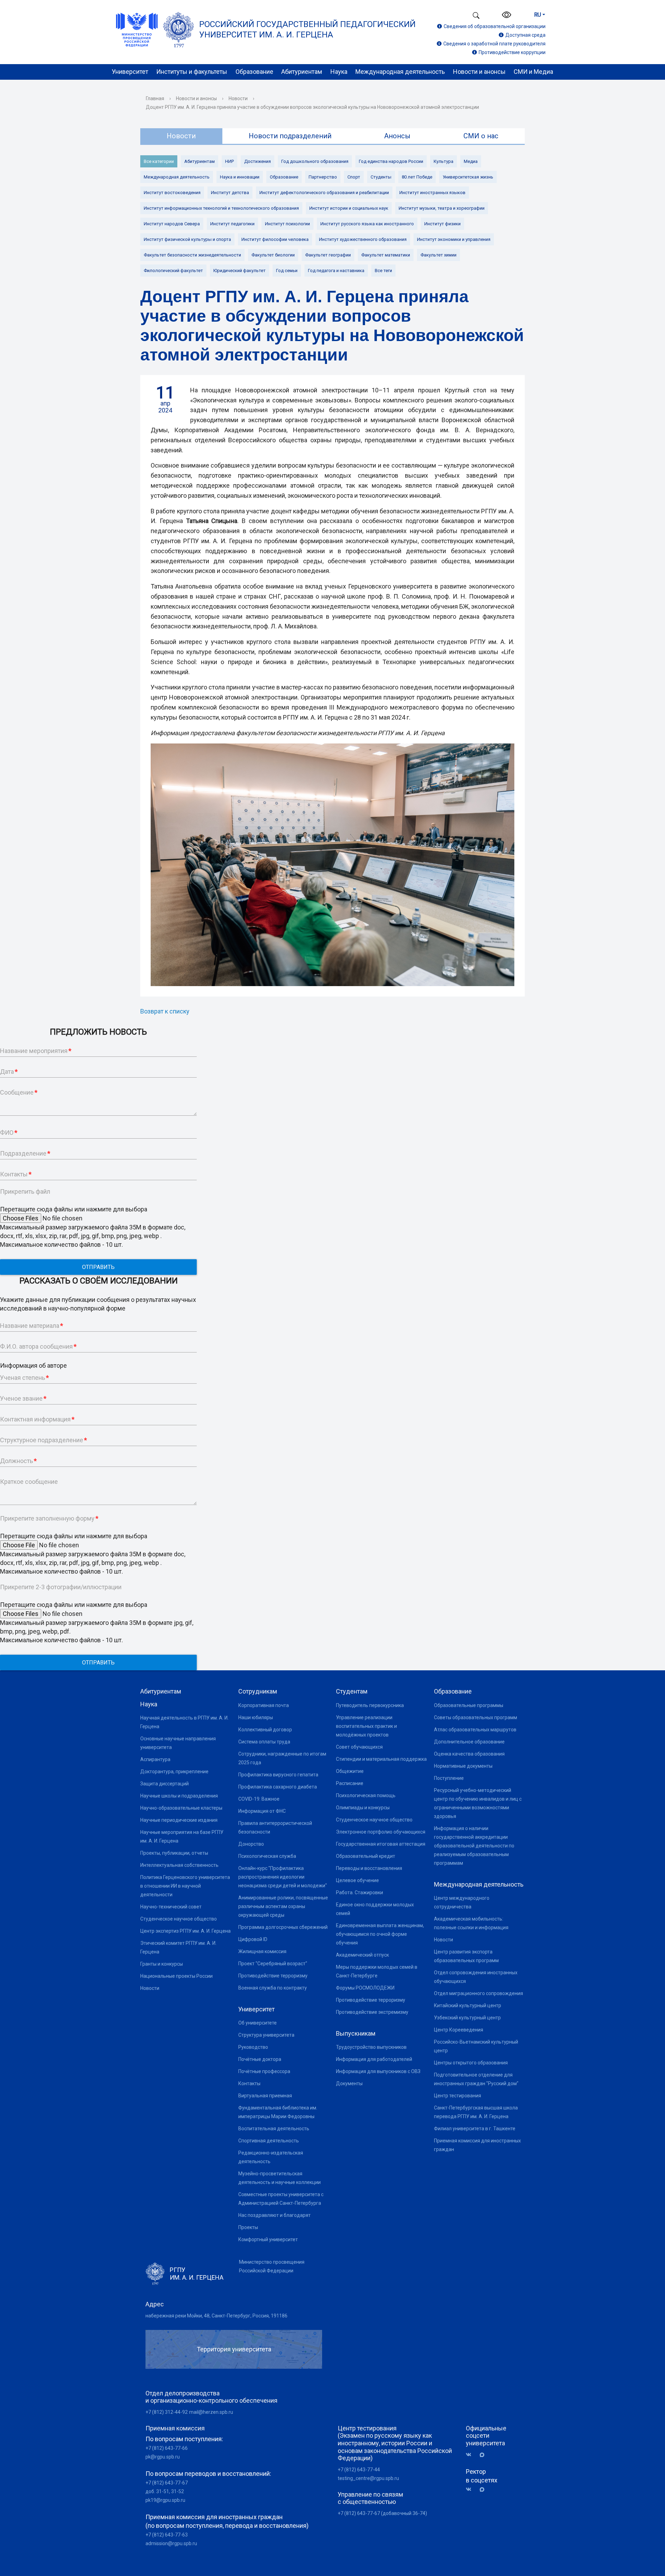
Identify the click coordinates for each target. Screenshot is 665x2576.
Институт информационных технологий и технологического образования (221, 208)
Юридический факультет (240, 271)
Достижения (258, 161)
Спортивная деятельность (269, 2141)
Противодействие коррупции (512, 52)
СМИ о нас (481, 136)
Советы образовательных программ (476, 1717)
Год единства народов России (391, 161)
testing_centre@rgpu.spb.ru (368, 2478)
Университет (130, 72)
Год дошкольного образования (315, 161)
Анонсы (397, 136)
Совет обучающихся (359, 1747)
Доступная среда (525, 35)
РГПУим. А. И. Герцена (197, 2274)
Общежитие (350, 1771)
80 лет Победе (417, 177)
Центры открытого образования (471, 2063)
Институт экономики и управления (454, 239)
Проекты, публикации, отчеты (174, 1853)
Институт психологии (287, 224)
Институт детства (230, 193)
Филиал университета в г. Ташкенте (475, 2129)
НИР (229, 161)
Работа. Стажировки (360, 1892)
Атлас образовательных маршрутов (475, 1730)
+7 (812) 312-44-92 (167, 2412)
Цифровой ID (253, 1939)
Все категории (159, 161)
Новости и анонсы (479, 72)
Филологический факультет (173, 271)
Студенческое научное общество (179, 1919)
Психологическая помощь (366, 1795)
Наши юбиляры (256, 1717)
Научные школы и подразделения (179, 1796)
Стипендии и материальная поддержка (381, 1759)
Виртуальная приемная (265, 2096)
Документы (349, 2083)
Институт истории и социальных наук (349, 208)
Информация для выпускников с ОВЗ (378, 2071)
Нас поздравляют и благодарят (274, 2215)
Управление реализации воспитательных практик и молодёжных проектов (366, 1726)
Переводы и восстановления (369, 1868)
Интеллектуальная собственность (179, 1865)
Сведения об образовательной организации (495, 26)
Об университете (258, 2023)
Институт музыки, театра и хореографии (442, 208)
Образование (254, 72)
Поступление (449, 1778)
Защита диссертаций (165, 1784)
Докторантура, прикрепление (174, 1772)
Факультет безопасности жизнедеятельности (192, 255)
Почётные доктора (260, 2059)
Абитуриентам (302, 72)
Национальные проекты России (176, 1976)
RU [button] (538, 15)
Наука (339, 72)
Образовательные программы (469, 1705)
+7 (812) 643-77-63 (167, 2535)
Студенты (381, 177)
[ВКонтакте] (471, 2455)
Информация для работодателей (374, 2059)
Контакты (249, 2083)
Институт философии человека (275, 239)
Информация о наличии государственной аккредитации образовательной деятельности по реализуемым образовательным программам (474, 1846)
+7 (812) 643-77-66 (167, 2448)
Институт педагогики (232, 224)
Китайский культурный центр (468, 2005)
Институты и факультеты (192, 72)
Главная (155, 98)
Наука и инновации (240, 177)
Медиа (471, 161)
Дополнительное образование (469, 1742)
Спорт (354, 177)
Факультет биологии (273, 255)
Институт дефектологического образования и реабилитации (324, 193)
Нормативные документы (463, 1766)
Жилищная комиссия (262, 1951)
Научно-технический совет (171, 1907)
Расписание (350, 1783)
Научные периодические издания (179, 1820)
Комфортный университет (268, 2239)
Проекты (248, 2227)
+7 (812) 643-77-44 (359, 2470)
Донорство (251, 1844)
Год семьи (287, 271)
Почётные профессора (264, 2071)
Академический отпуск (362, 1955)
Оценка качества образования (469, 1754)
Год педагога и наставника (336, 271)
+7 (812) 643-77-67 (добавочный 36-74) (382, 2513)
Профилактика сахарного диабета (278, 1787)
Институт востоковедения (172, 193)
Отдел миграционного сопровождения (478, 1993)
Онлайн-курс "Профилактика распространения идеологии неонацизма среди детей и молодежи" (283, 1877)
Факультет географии (328, 255)
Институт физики (442, 224)
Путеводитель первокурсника (370, 1705)
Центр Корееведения (459, 2030)
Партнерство (323, 177)
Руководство (253, 2047)
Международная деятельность (400, 72)
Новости (238, 98)
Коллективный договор (265, 1730)
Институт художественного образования (363, 239)
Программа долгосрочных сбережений (283, 1927)
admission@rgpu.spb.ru (171, 2543)
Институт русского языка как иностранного (367, 224)
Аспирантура (155, 1759)
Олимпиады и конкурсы (363, 1808)
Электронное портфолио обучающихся (381, 1832)
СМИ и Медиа (533, 72)
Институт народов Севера (172, 224)
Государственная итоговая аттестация (381, 1844)
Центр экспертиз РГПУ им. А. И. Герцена (185, 1931)
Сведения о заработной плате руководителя (494, 44)
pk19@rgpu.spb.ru (165, 2500)
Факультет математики (386, 255)
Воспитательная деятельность (274, 2129)
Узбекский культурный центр (467, 2018)
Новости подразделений (290, 136)
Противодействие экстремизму (372, 2012)
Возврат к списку (165, 1011)
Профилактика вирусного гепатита (278, 1775)
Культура (444, 161)
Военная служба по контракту (273, 1988)
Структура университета (266, 2035)
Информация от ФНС (262, 1811)
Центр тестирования (458, 2096)
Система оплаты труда (264, 1742)
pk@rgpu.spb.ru (163, 2457)
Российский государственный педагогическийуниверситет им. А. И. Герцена (307, 29)
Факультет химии (438, 255)
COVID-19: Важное (259, 1799)
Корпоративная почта (264, 1705)
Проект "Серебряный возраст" (273, 1964)
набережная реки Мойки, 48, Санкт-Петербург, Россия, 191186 (216, 2316)
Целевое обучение (357, 1880)
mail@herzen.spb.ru (211, 2412)
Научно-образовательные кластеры (181, 1808)
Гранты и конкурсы (162, 1964)
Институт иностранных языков (432, 193)
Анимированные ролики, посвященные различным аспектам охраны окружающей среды (283, 1906)
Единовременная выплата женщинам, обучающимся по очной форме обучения (380, 1934)
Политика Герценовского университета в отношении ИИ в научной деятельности (185, 1886)
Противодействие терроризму (273, 1976)
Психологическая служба (267, 1856)
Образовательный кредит (366, 1856)
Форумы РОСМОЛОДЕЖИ (365, 1988)
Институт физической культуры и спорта (187, 239)
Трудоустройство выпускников (371, 2047)
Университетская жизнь (468, 177)
